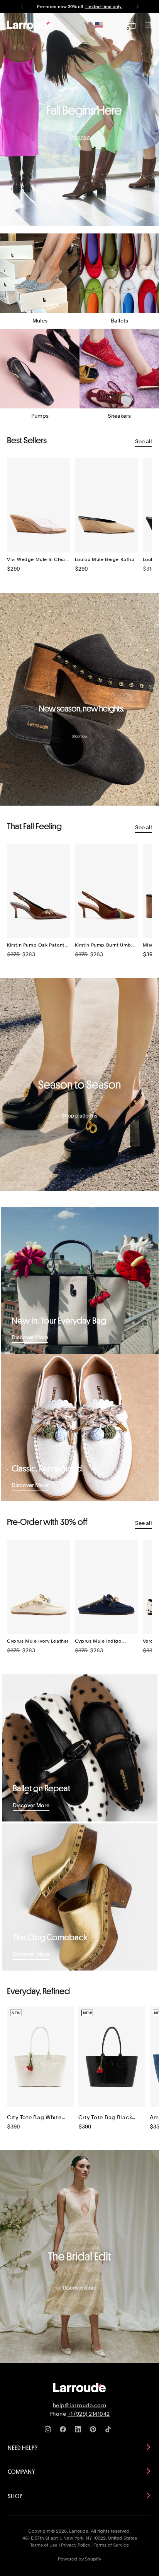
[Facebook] (64, 2431)
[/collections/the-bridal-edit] (79, 2256)
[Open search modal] (115, 25)
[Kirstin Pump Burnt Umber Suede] (106, 891)
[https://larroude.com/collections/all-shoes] (79, 119)
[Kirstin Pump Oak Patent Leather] (38, 891)
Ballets (119, 320)
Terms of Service (111, 2545)
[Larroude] (30, 25)
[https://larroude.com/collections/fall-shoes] (79, 699)
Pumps (40, 416)
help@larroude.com (80, 2405)
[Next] (137, 7)
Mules (40, 320)
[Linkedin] (79, 2431)
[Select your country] (99, 25)
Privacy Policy (76, 2545)
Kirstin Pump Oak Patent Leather (36, 945)
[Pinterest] (95, 2431)
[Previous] (22, 7)
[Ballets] (119, 273)
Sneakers (119, 416)
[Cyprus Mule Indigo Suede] (106, 1587)
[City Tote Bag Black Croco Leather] (112, 2057)
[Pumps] (40, 369)
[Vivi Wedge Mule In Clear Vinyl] (38, 505)
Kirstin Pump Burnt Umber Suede (105, 945)
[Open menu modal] (148, 25)
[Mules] (40, 273)
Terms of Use (44, 2545)
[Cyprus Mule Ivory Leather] (38, 1587)
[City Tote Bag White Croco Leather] (40, 2057)
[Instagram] (49, 2431)
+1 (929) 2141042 (89, 2414)
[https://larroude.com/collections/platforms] (79, 1085)
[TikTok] (110, 2431)
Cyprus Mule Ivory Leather (38, 1641)
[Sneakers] (119, 369)
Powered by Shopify (79, 2559)
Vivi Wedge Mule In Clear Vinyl (37, 560)
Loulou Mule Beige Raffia (105, 559)
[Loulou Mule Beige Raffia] (106, 505)
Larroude (79, 2531)
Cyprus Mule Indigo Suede (98, 1641)
